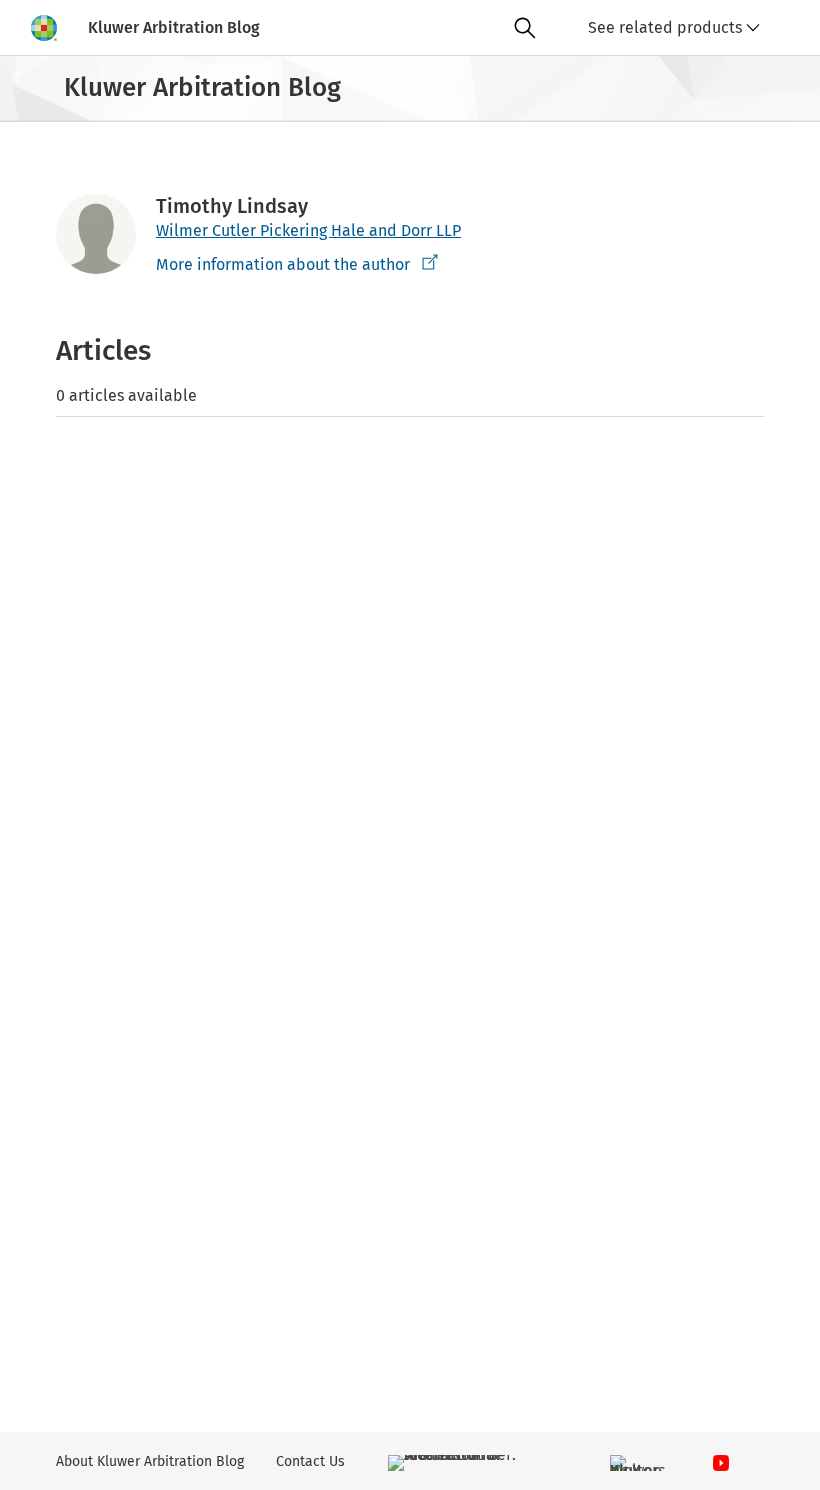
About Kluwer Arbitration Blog (150, 1461)
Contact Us (310, 1461)
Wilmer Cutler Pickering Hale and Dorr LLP (308, 230)
